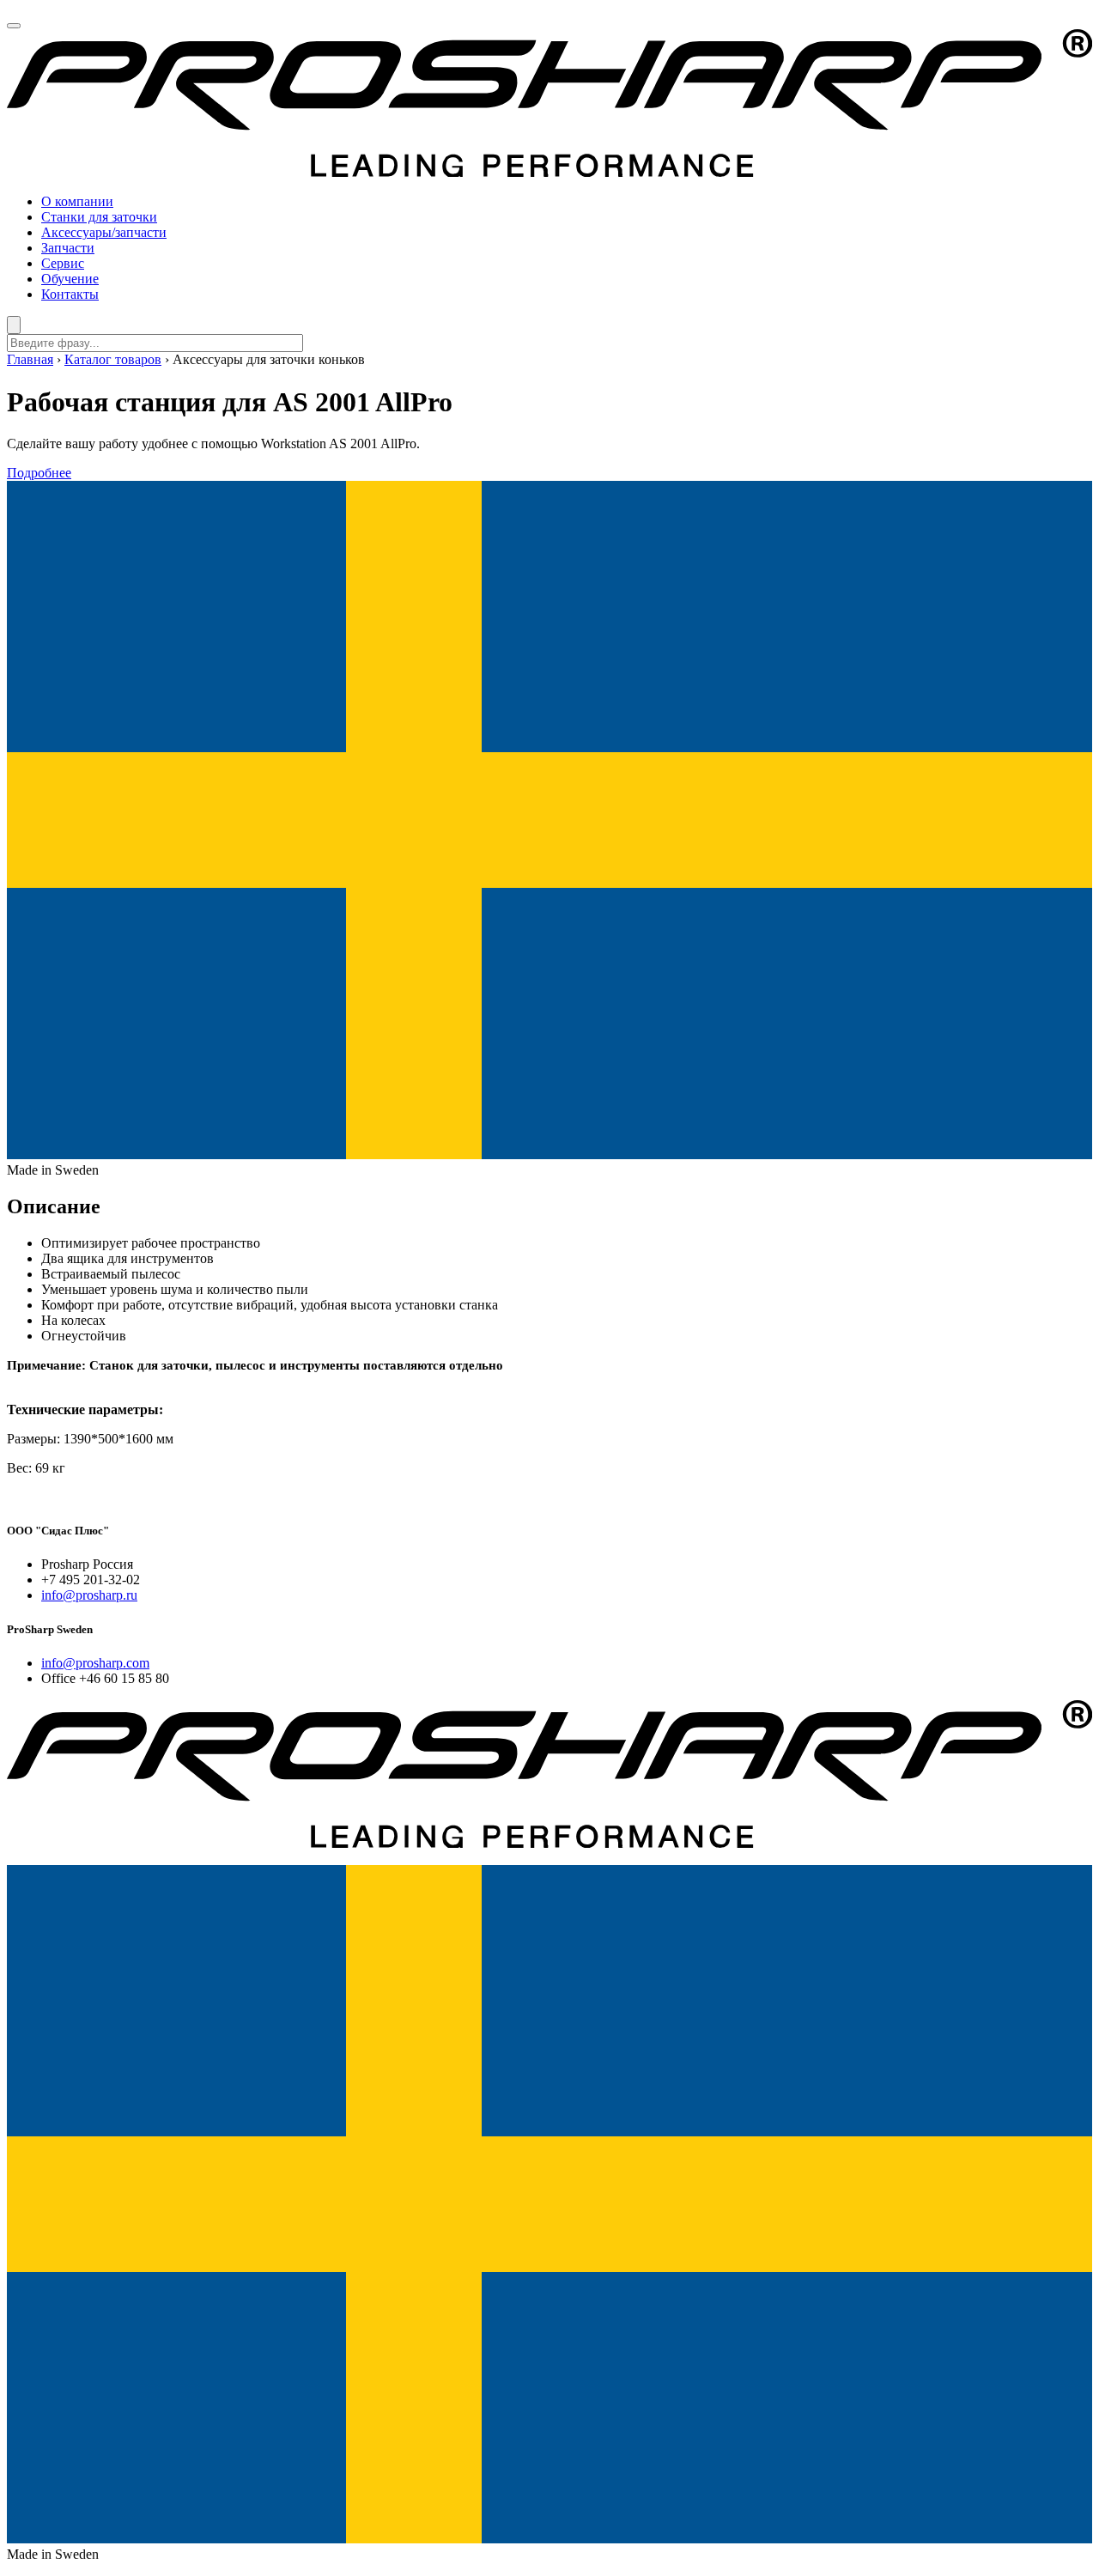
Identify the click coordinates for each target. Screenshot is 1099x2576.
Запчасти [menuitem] (68, 248)
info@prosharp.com (95, 1663)
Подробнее (39, 473)
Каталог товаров (113, 359)
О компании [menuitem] (77, 201)
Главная (30, 359)
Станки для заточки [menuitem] (99, 217)
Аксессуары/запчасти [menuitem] (104, 232)
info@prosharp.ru (89, 1595)
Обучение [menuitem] (70, 279)
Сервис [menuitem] (63, 263)
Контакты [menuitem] (70, 294)
